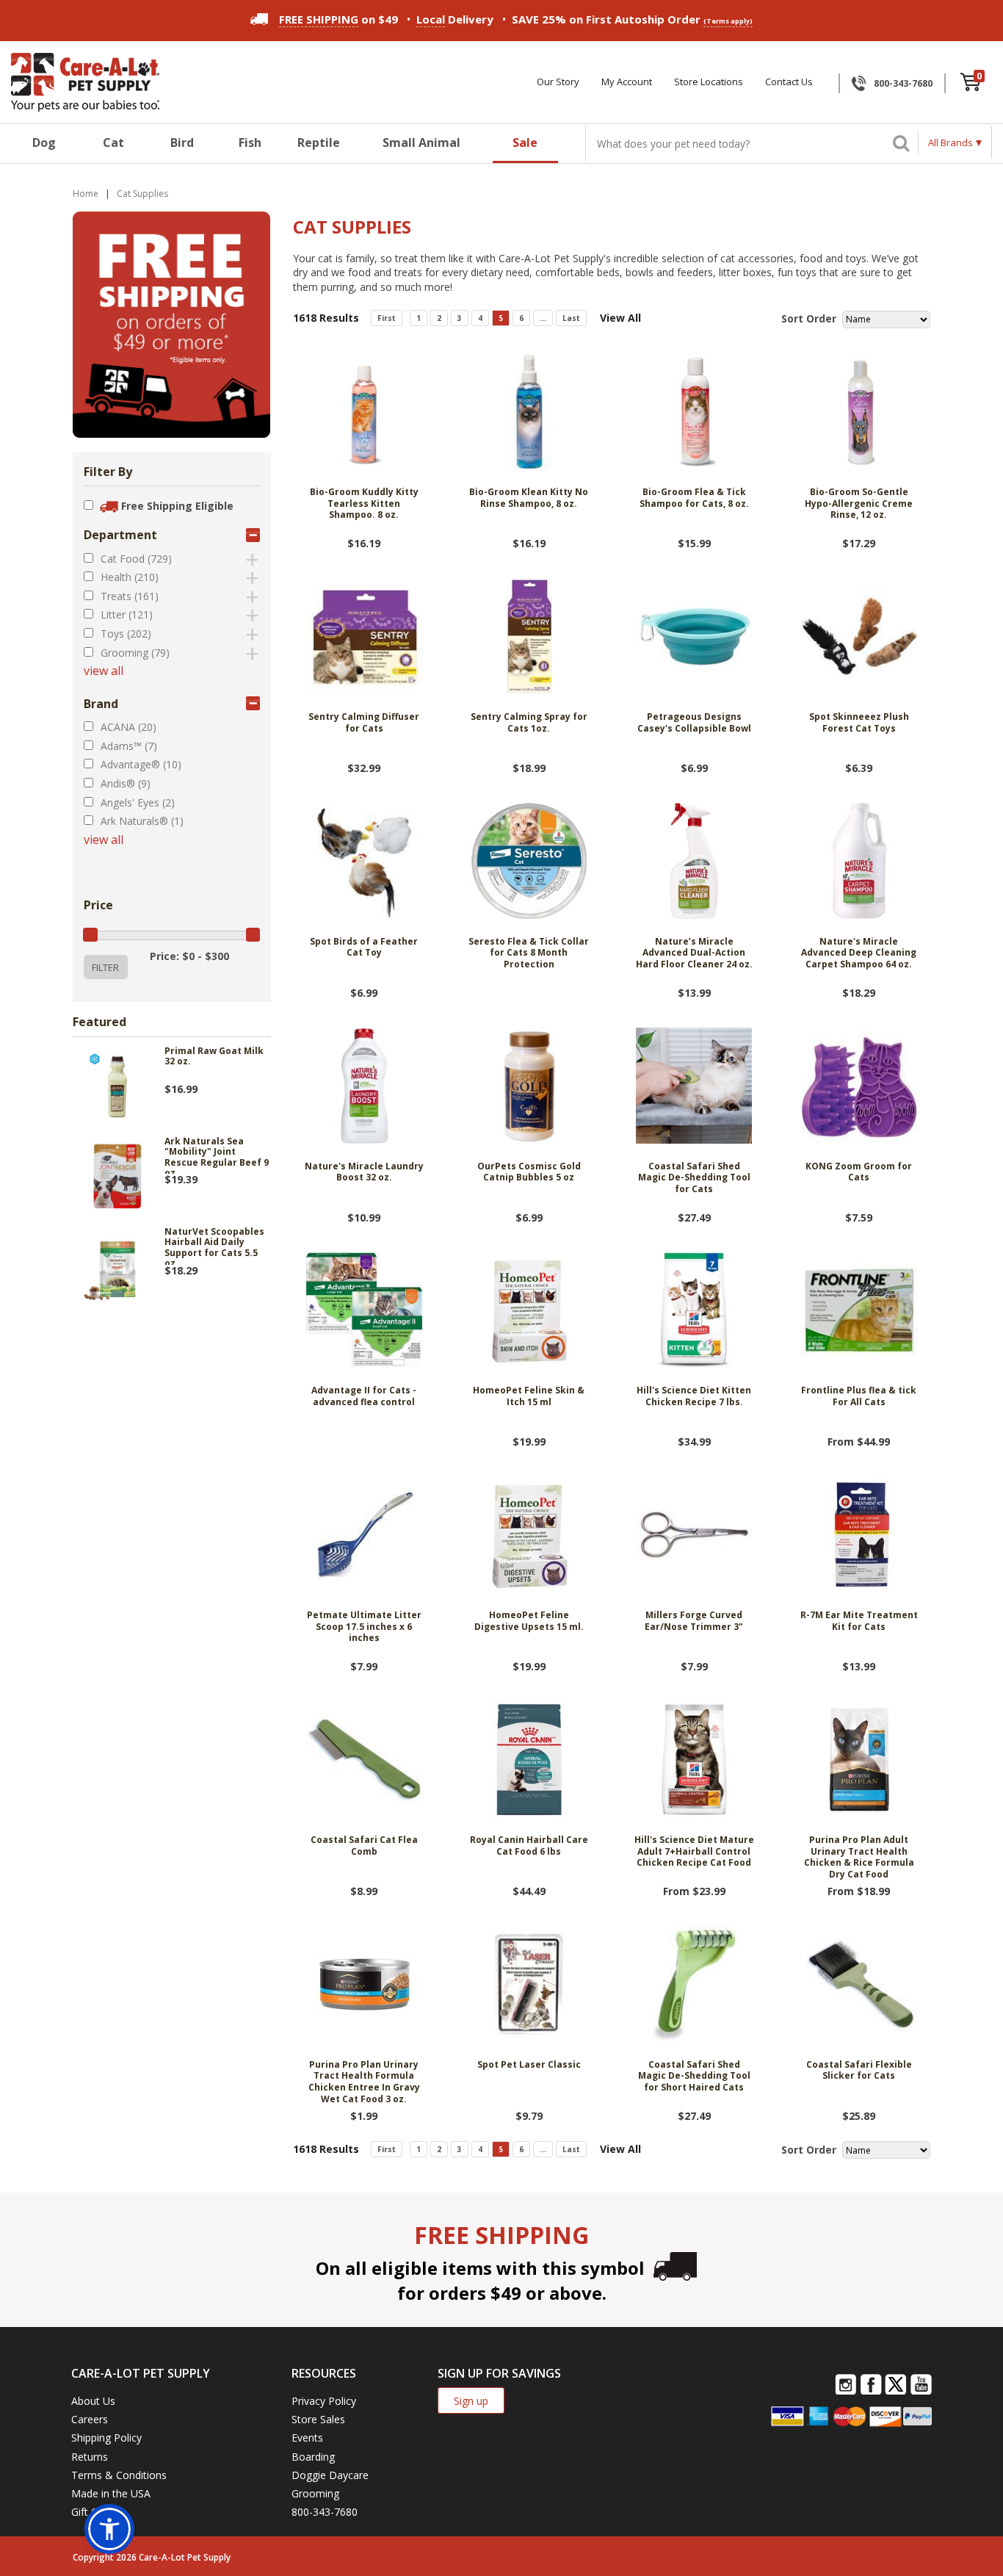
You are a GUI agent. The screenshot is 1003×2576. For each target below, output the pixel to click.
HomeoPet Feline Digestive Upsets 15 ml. (529, 1621)
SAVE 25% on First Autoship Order (632, 19)
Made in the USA (111, 2493)
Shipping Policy (106, 2438)
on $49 (338, 19)
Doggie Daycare (330, 2475)
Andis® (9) (126, 783)
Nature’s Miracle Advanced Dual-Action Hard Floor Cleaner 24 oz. (694, 953)
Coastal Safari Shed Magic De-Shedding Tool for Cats (694, 1178)
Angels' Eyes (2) (138, 802)
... (543, 318)
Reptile (319, 142)
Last (571, 318)
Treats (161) (130, 596)
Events (307, 2438)
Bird (182, 142)
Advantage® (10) (141, 764)
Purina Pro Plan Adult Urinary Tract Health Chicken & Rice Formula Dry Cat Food (859, 1857)
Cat (113, 142)
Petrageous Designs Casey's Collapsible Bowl (694, 723)
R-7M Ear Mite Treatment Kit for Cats (859, 1621)
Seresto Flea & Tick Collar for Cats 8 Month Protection (529, 953)
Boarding (313, 2457)
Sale (525, 142)
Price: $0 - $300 (189, 956)
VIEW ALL (104, 671)
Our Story (558, 82)
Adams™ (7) (129, 746)
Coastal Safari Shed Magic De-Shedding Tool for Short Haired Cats (694, 2076)
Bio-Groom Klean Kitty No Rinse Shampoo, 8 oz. (529, 498)
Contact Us (789, 82)
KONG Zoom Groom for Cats (859, 1172)
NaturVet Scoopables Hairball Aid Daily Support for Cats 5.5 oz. (214, 1246)
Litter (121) (127, 614)
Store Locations (709, 82)
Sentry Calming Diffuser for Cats (364, 723)
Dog (44, 142)
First (387, 318)
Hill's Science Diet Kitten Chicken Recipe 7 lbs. (694, 1396)
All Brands (951, 142)
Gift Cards (95, 2512)
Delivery (455, 19)
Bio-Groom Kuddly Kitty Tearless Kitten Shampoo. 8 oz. (364, 504)
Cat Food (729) (136, 559)
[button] (109, 2529)
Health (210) (130, 577)
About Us (93, 2401)
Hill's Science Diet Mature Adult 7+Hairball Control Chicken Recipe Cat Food (694, 1851)
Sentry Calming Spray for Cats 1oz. (529, 723)
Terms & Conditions (119, 2475)
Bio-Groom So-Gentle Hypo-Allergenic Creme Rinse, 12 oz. (859, 504)
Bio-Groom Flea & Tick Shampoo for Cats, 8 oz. (694, 498)
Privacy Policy (324, 2401)
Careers (90, 2419)
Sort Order (809, 318)
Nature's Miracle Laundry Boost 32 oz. (364, 1172)
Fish (250, 142)
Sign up (471, 2401)
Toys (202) (126, 634)
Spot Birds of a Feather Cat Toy (364, 948)
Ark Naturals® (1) (142, 821)
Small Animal (421, 142)
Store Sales (318, 2419)
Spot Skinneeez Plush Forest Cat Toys (859, 723)
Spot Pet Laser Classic (529, 2065)
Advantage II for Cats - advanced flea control (364, 1396)
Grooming (315, 2493)
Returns (90, 2457)
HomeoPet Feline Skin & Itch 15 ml (529, 1396)
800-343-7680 (903, 83)
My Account (627, 82)
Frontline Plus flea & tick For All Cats (859, 1396)
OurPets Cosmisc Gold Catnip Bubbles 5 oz (529, 1172)
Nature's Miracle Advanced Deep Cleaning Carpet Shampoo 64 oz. (859, 953)
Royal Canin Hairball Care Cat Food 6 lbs (529, 1846)
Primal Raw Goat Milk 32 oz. (214, 1057)
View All (620, 318)
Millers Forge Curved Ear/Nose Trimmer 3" (694, 1621)
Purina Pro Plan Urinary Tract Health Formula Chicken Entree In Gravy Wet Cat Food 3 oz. (364, 2082)
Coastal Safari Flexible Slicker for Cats (859, 2071)
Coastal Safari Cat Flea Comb (364, 1846)
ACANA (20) (128, 727)
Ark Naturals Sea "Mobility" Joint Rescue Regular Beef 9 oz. (217, 1155)
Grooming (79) (135, 653)
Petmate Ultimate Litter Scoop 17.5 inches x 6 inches (364, 1627)
